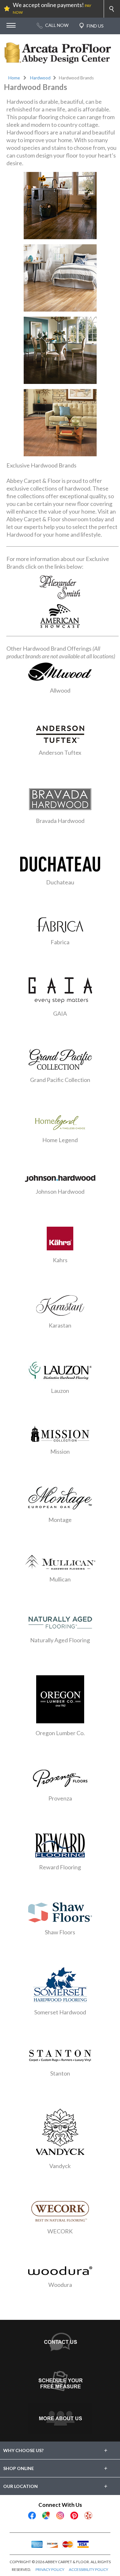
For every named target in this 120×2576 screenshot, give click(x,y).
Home (14, 78)
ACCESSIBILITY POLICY (88, 2569)
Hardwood (40, 78)
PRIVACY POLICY (50, 2569)
